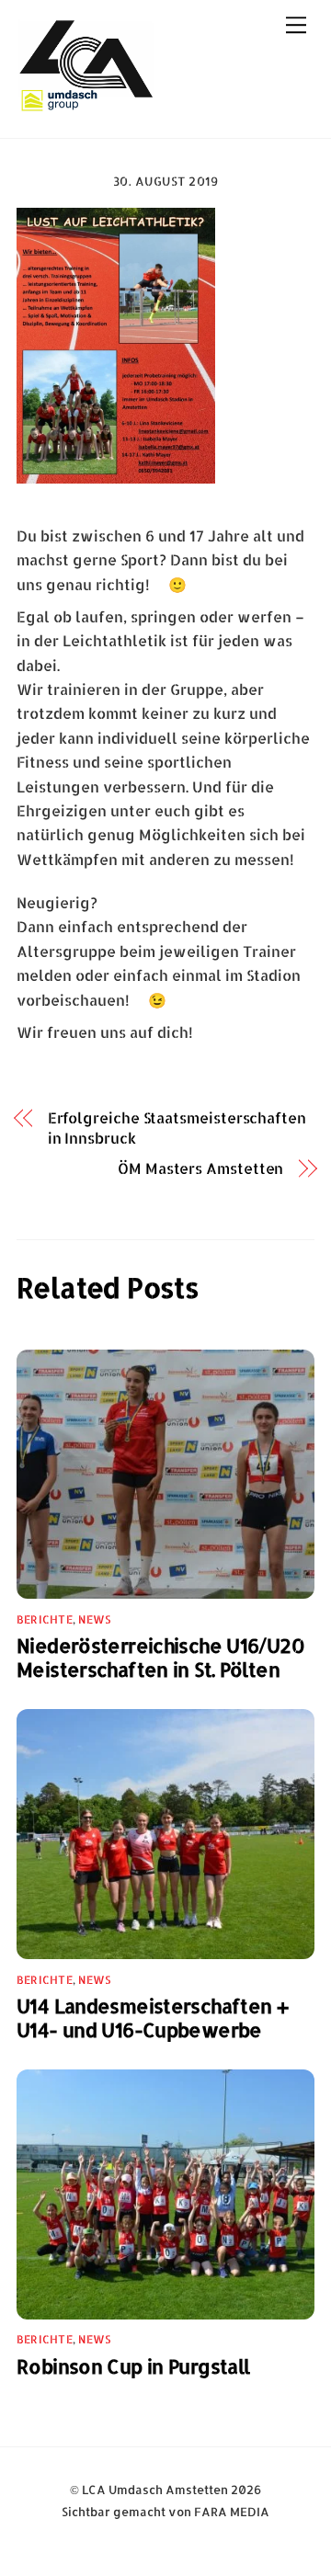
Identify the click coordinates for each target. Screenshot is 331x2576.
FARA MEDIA (232, 2512)
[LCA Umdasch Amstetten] (86, 104)
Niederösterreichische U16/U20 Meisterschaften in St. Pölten (160, 1658)
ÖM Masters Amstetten (200, 1168)
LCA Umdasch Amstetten (155, 2490)
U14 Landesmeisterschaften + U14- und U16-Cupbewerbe (152, 2018)
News (94, 1619)
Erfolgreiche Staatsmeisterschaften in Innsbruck (177, 1128)
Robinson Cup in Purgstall (133, 2366)
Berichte (45, 1619)
